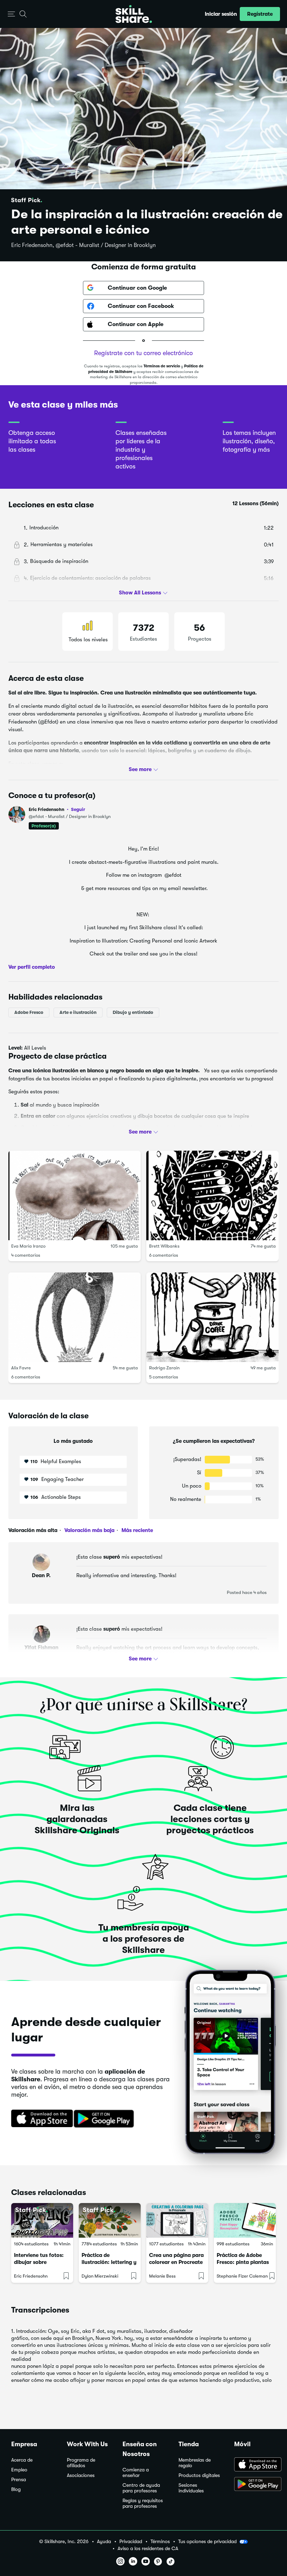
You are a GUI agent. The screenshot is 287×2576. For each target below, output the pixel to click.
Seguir (78, 809)
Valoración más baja (89, 1530)
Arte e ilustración (78, 1012)
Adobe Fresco (29, 1012)
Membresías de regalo (195, 2463)
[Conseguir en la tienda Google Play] (105, 2119)
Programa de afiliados (81, 2463)
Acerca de (22, 2460)
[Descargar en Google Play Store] (255, 2485)
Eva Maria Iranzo (28, 1246)
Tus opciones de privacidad (207, 2541)
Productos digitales (199, 2475)
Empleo (19, 2470)
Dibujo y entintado (133, 1012)
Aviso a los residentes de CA (148, 2549)
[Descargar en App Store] (255, 2465)
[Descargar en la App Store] (40, 2119)
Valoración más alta (33, 1530)
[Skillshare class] (42, 2221)
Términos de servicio (162, 366)
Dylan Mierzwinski (100, 2276)
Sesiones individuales (191, 2488)
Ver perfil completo (32, 967)
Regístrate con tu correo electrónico (143, 353)
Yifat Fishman (41, 1647)
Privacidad (131, 2542)
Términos (160, 2542)
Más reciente (136, 1530)
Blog (16, 2489)
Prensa (19, 2480)
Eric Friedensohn (57, 809)
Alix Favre (21, 1368)
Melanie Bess (162, 2276)
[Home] (134, 14)
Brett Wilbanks (164, 1246)
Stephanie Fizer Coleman (242, 2276)
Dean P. (41, 1575)
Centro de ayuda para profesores (141, 2488)
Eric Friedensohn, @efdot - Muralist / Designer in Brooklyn (83, 245)
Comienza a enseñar (136, 2473)
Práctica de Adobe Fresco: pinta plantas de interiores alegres (243, 2262)
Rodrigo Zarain (164, 1368)
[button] (11, 14)
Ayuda (104, 2542)
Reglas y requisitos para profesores (143, 2503)
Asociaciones (81, 2475)
